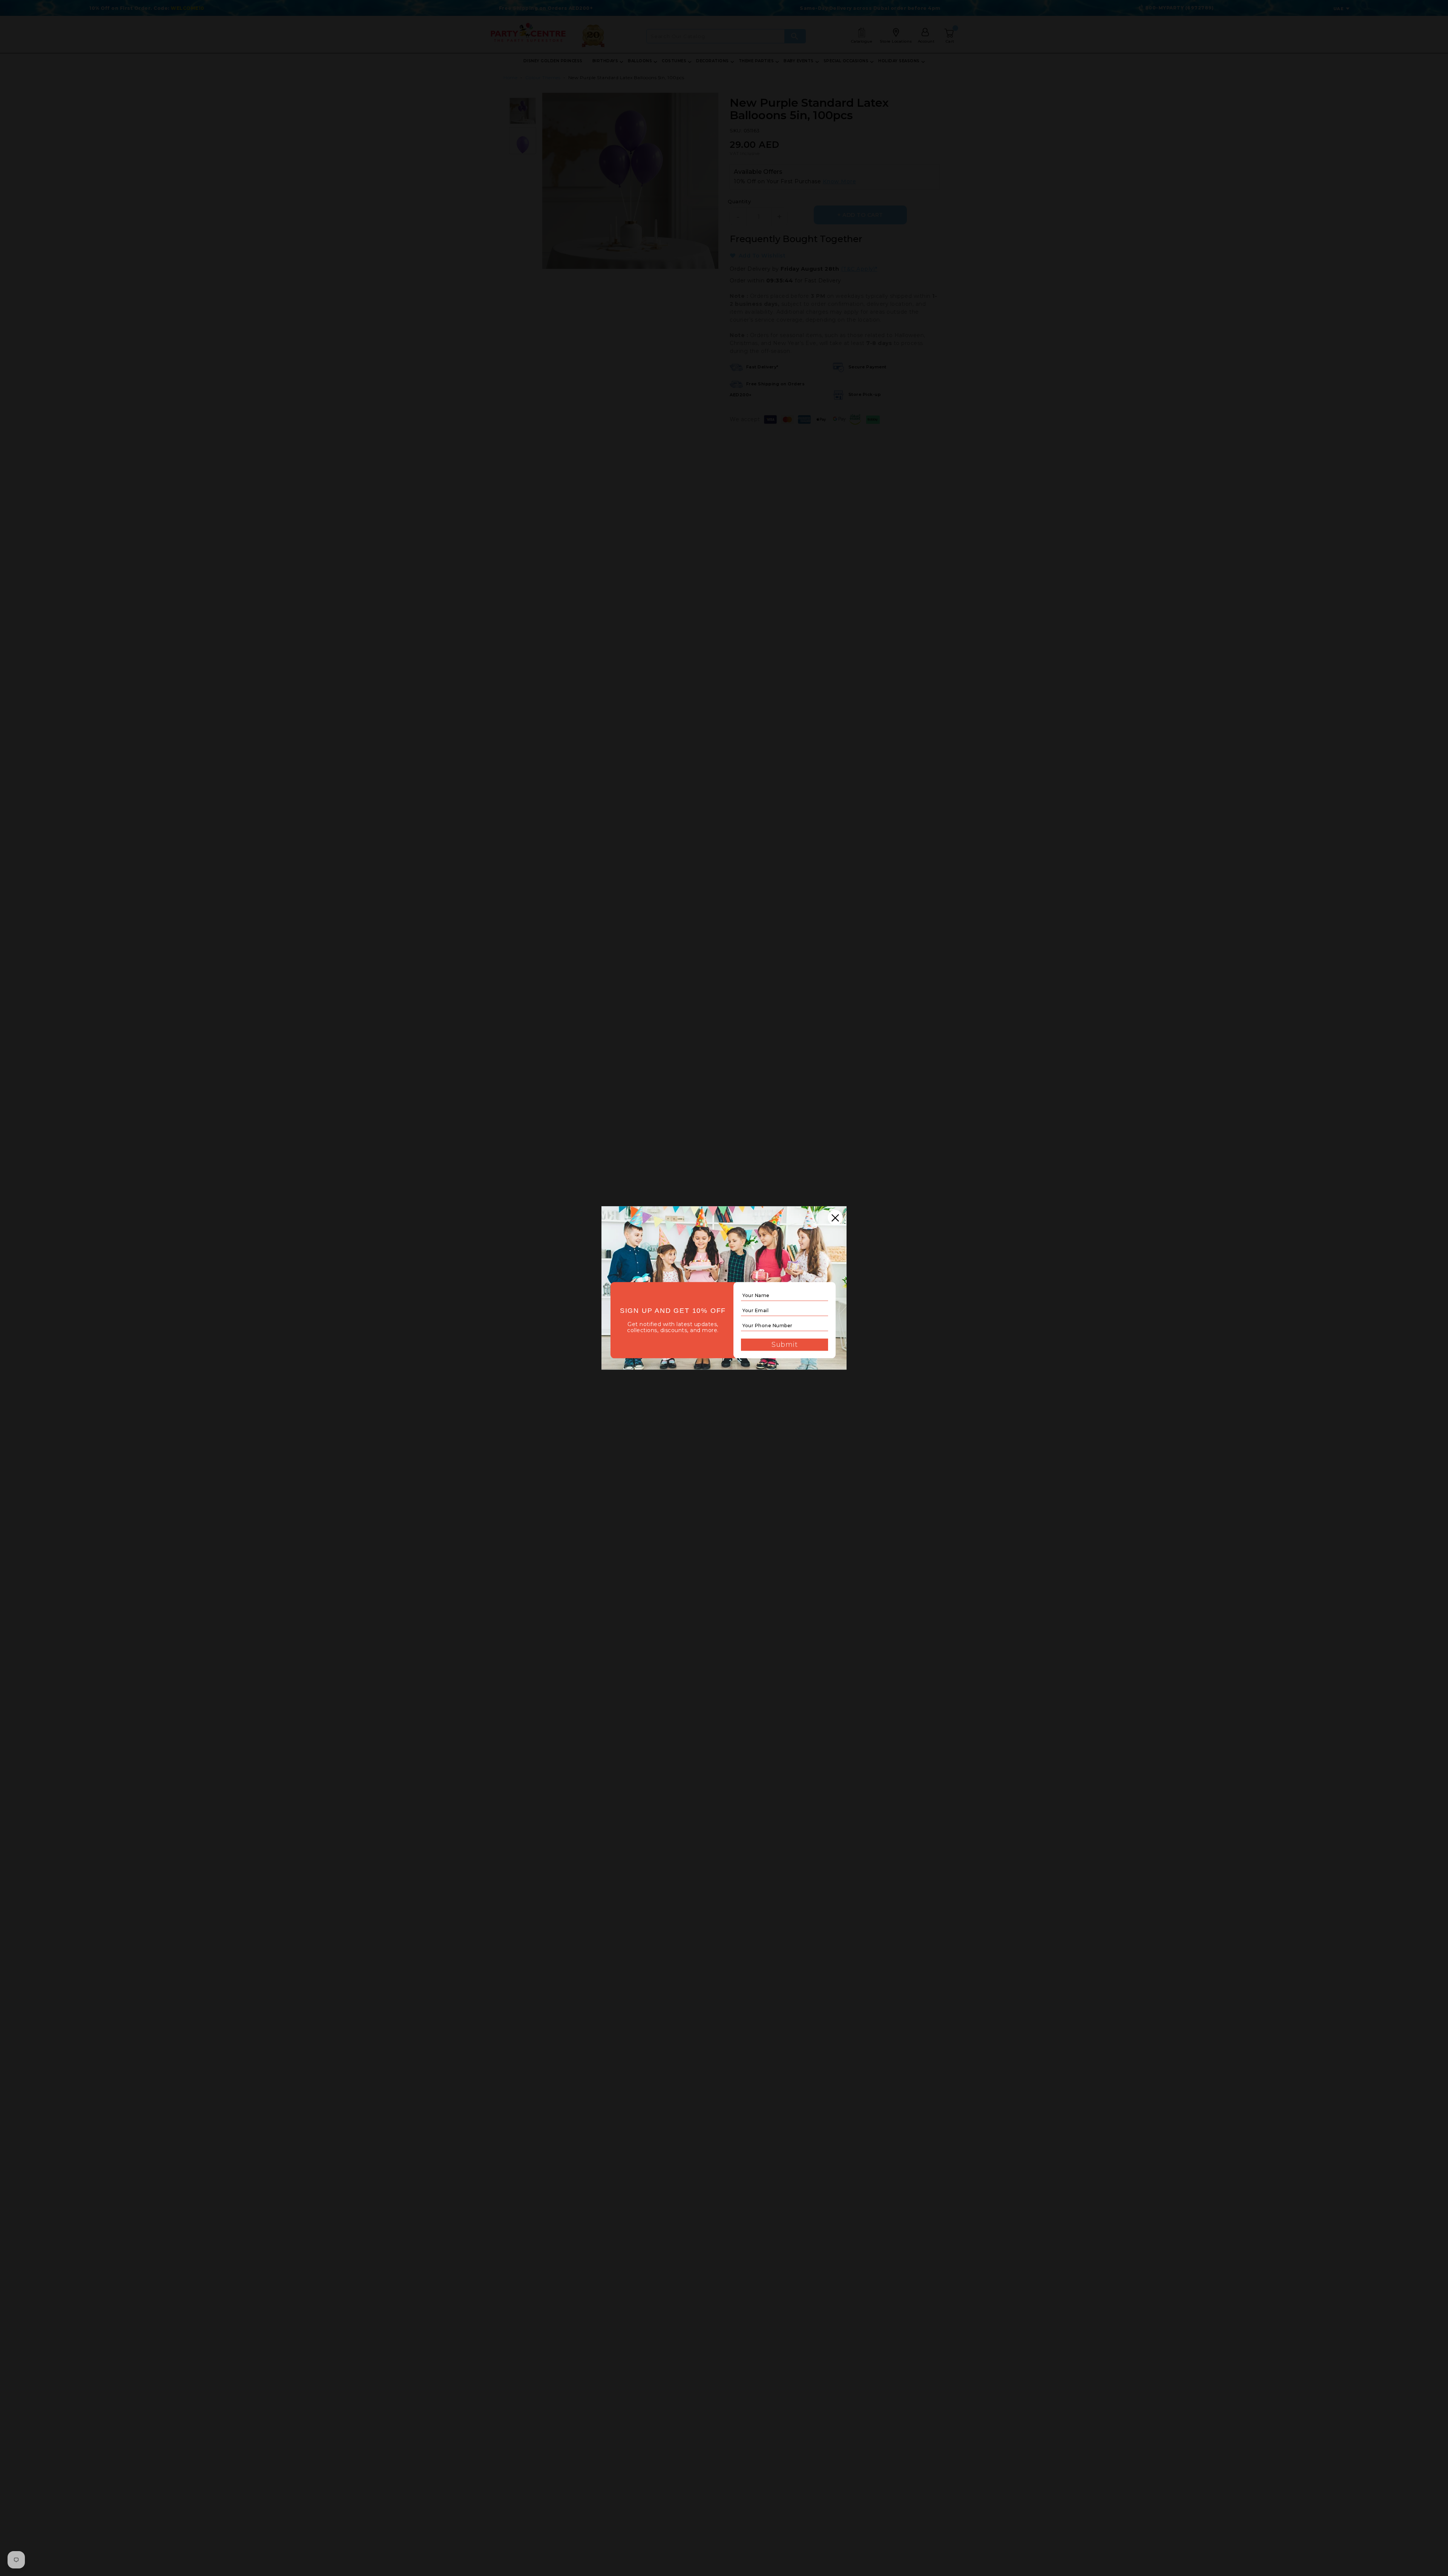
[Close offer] (835, 1217)
